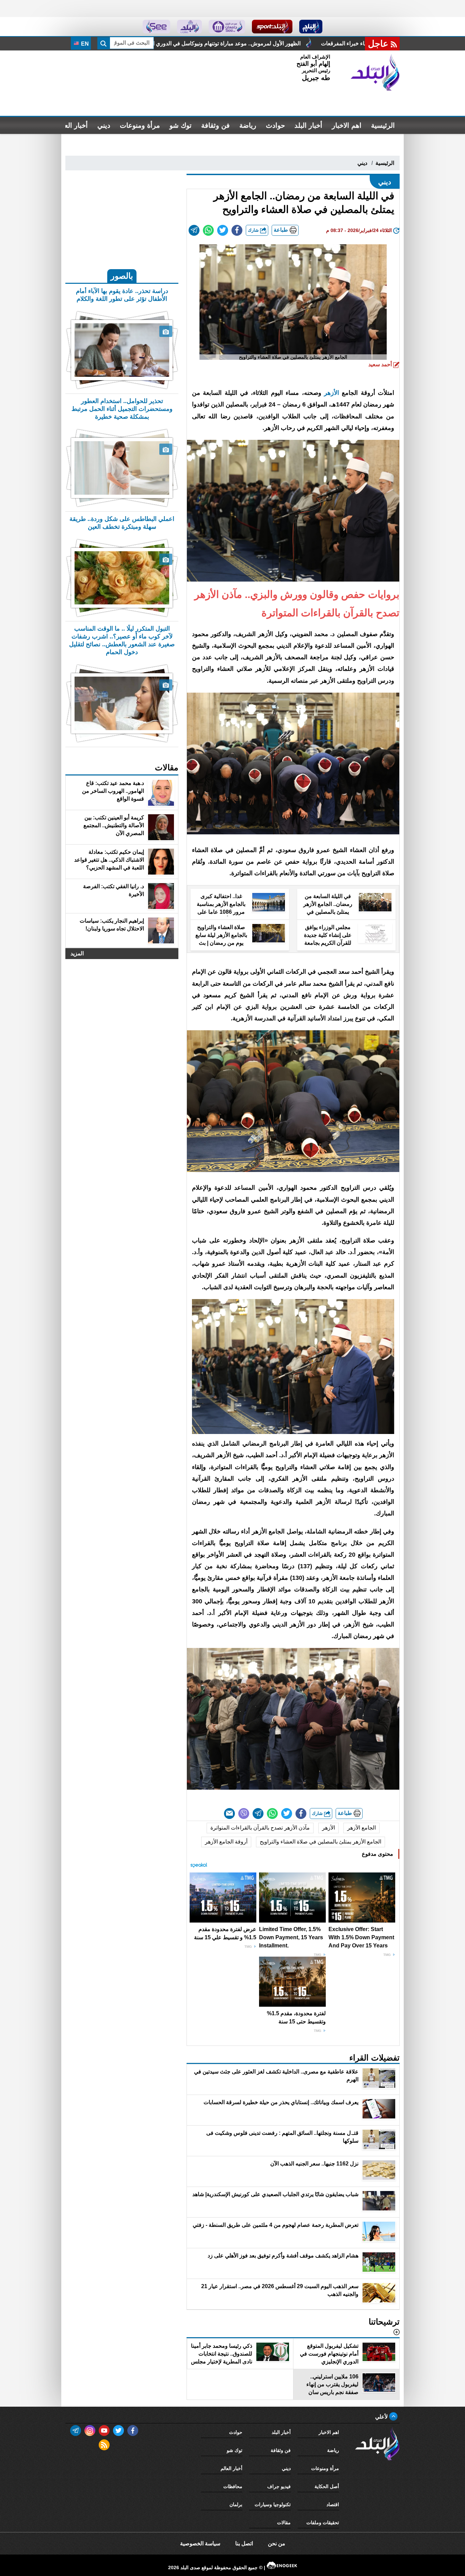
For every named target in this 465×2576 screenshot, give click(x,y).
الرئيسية (383, 125)
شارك (254, 230)
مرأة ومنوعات (140, 125)
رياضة (248, 125)
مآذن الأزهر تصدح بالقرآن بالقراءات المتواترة (260, 1828)
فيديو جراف (279, 2486)
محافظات (233, 2486)
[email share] (194, 230)
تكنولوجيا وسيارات (273, 2504)
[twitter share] (223, 230)
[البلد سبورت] (272, 27)
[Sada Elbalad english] (156, 27)
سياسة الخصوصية (200, 2543)
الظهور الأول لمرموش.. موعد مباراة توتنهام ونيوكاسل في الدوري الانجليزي (349, 43)
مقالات (284, 2523)
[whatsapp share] (208, 230)
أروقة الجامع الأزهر (226, 1842)
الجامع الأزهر (362, 1828)
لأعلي (382, 2417)
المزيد (77, 953)
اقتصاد (333, 2504)
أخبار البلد (308, 125)
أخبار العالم (72, 125)
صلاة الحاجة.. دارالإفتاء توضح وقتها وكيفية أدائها (193, 43)
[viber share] (244, 1814)
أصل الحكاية (327, 2486)
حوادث (275, 125)
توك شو (181, 125)
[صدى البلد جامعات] (227, 27)
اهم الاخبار (347, 125)
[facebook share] (237, 230)
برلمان (236, 2504)
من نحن (277, 2543)
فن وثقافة (215, 125)
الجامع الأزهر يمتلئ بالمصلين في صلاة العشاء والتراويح (320, 1842)
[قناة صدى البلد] (311, 27)
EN (84, 44)
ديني (104, 125)
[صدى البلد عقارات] (189, 27)
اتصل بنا (244, 2543)
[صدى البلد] (375, 73)
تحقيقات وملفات (323, 2523)
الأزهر (332, 393)
